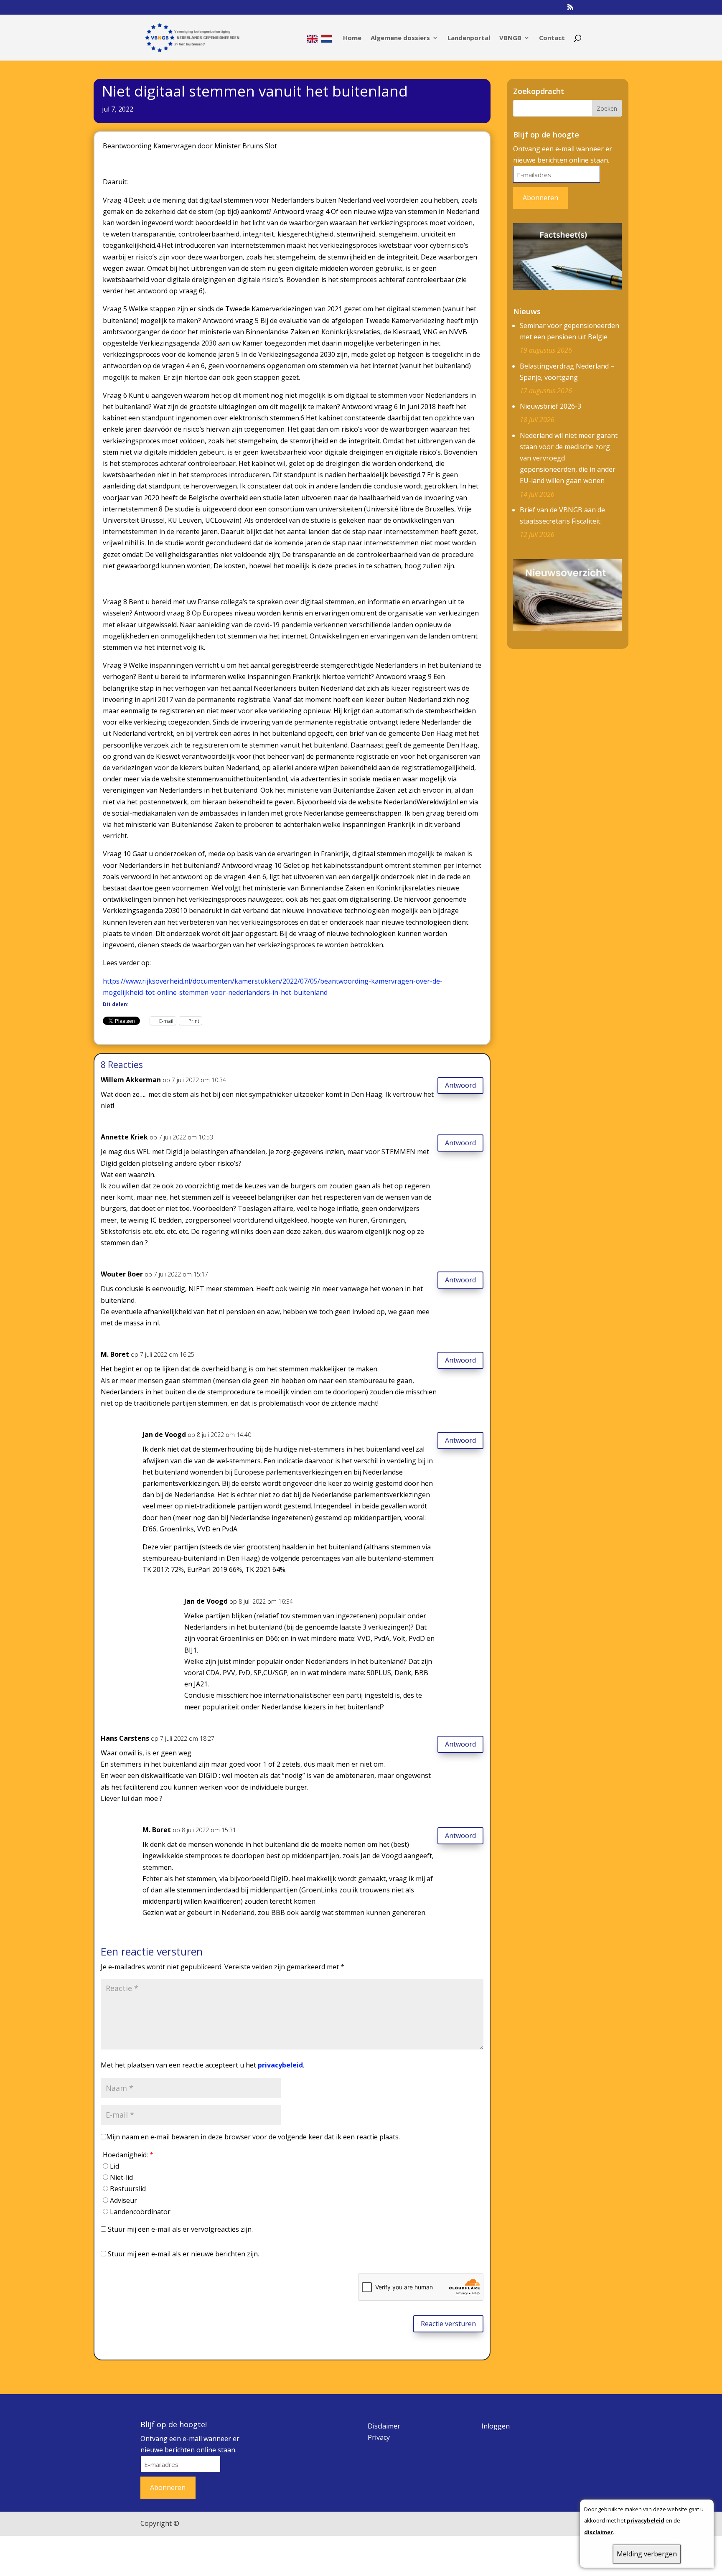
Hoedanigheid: (128, 2155)
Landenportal (469, 38)
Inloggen (496, 2426)
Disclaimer (384, 2426)
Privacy (379, 2437)
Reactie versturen (448, 2324)
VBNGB (510, 38)
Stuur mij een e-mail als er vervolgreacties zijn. (180, 2229)
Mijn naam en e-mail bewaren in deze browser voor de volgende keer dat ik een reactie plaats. (253, 2137)
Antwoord (460, 1085)
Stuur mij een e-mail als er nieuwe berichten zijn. (183, 2254)
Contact (552, 38)
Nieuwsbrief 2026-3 (550, 406)
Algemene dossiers (400, 38)
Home (352, 38)
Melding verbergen (647, 2554)
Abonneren (540, 198)
